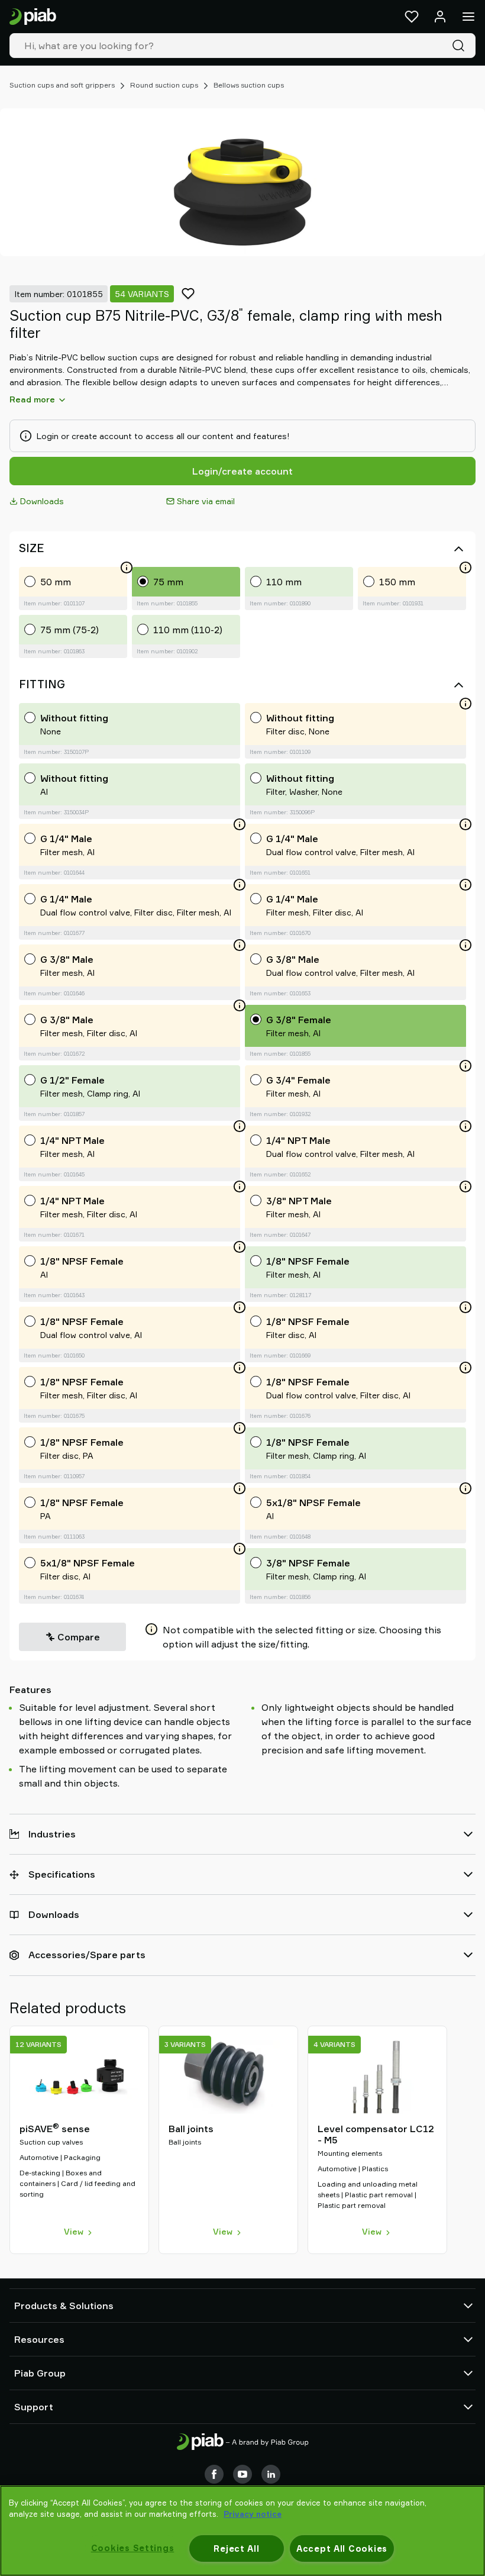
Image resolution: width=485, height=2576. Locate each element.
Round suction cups (164, 85)
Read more (32, 399)
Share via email (206, 501)
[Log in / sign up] (440, 17)
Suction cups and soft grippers (62, 85)
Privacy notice (253, 2514)
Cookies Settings (133, 2548)
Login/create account (242, 471)
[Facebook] (214, 2474)
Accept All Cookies (342, 2548)
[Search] (461, 46)
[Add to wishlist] (188, 294)
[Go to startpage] (33, 17)
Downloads (42, 501)
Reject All (236, 2548)
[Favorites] (412, 17)
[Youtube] (242, 2474)
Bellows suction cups (249, 85)
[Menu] (468, 17)
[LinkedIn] (271, 2474)
